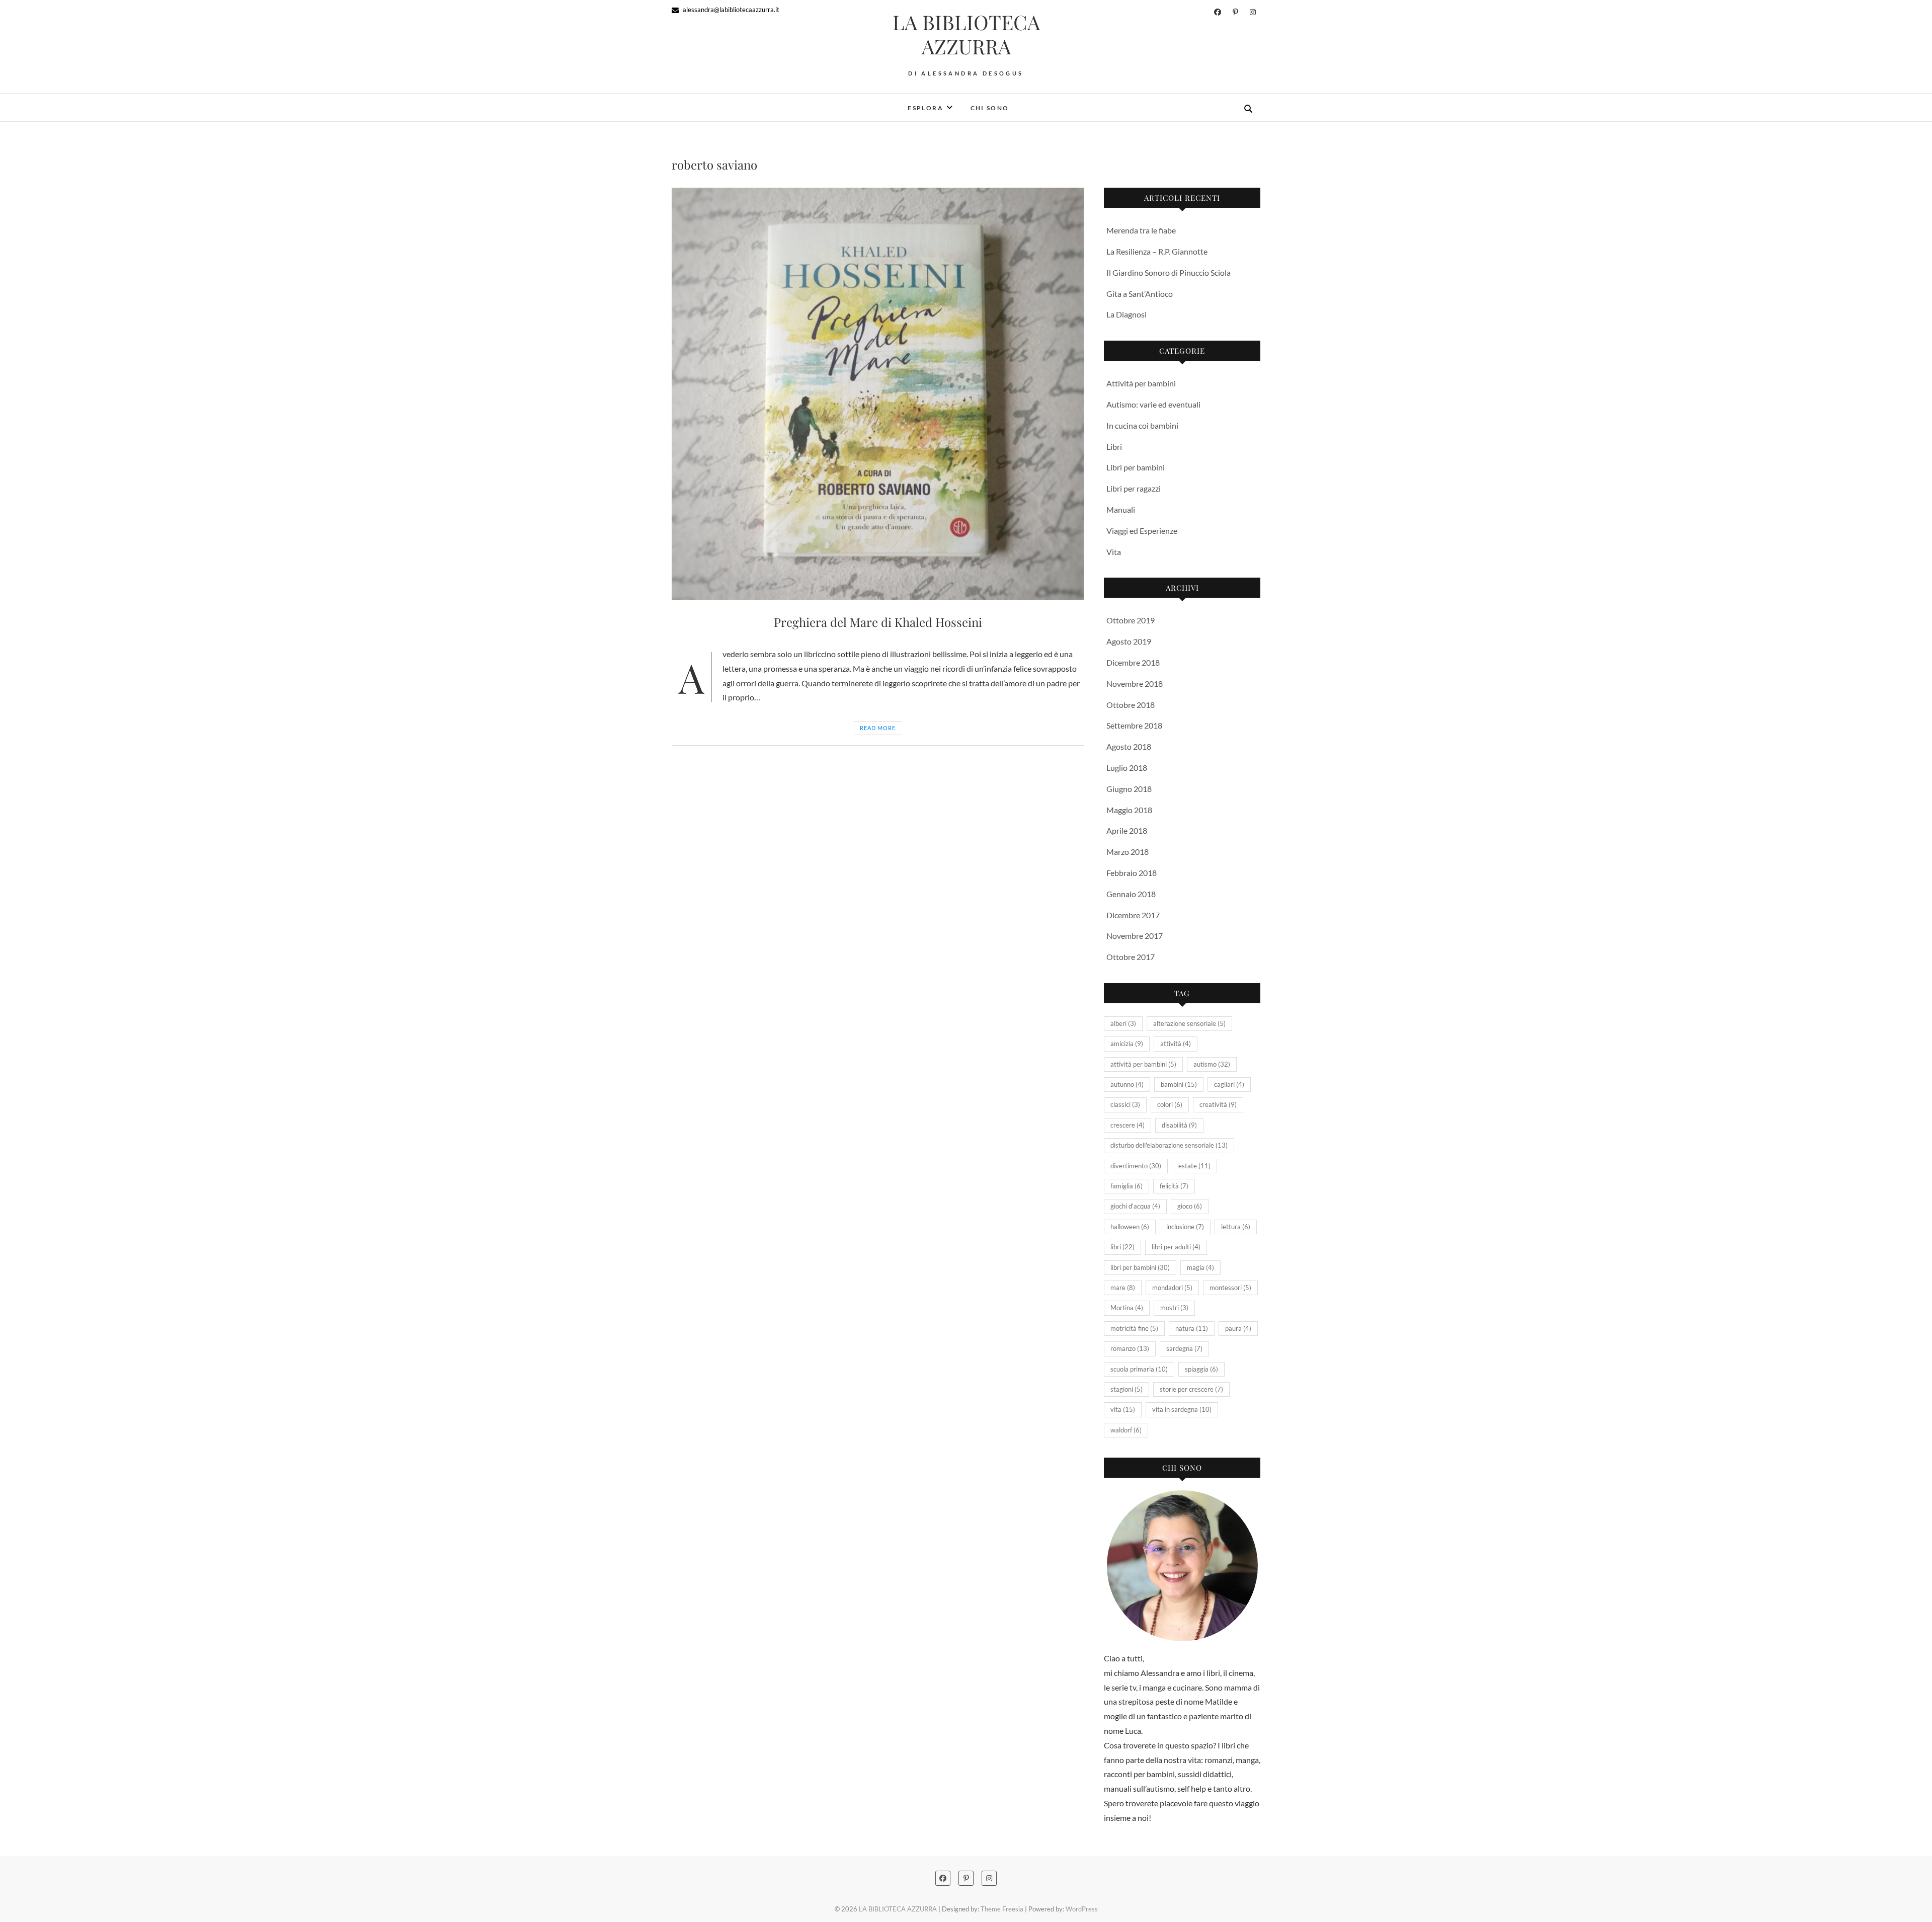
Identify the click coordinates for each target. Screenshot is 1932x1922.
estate (1194, 1166)
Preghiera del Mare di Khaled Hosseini (878, 622)
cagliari (1229, 1084)
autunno (1127, 1084)
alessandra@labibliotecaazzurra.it (730, 10)
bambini (1179, 1084)
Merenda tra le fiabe (1141, 230)
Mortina (1127, 1308)
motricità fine (1134, 1328)
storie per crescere (1191, 1389)
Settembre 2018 (1134, 725)
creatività (1218, 1104)
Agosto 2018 (1129, 746)
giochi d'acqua (1135, 1206)
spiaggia (1201, 1369)
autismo (1212, 1064)
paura (1238, 1328)
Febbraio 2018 (1132, 873)
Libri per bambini (1136, 467)
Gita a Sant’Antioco (1140, 294)
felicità (1174, 1186)
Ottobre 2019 (1131, 620)
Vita (1114, 552)
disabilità (1179, 1125)
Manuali (1121, 509)
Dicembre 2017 (1133, 915)
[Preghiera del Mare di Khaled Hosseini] (878, 394)
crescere (1128, 1125)
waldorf (1126, 1430)
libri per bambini (1140, 1267)
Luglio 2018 (1127, 768)
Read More (878, 728)
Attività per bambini (1141, 383)
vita (1123, 1409)
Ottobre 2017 (1131, 957)
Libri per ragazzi (1134, 488)
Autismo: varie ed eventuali (1153, 404)
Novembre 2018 (1135, 684)
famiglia (1126, 1186)
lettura (1236, 1227)
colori (1170, 1104)
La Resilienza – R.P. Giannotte (1157, 251)
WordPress (1082, 1909)
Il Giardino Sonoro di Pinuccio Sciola (1169, 272)
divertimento (1136, 1166)
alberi (1123, 1023)
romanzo (1130, 1348)
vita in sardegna (1182, 1409)
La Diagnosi (1126, 314)
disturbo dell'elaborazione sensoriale (1169, 1145)
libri (1122, 1247)
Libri (1114, 447)
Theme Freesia (1002, 1909)
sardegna (1184, 1348)
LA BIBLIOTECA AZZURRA (966, 34)
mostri (1174, 1308)
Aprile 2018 (1127, 830)
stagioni (1126, 1389)
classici (1125, 1104)
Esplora (925, 108)
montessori (1230, 1288)
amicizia (1127, 1044)
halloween (1130, 1227)
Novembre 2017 (1135, 936)
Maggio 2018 (1129, 810)
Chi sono (990, 108)
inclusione (1185, 1227)
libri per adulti (1176, 1247)
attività (1176, 1044)
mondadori (1172, 1288)
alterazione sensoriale (1189, 1023)
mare (1123, 1288)
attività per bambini (1143, 1064)
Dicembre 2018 (1133, 662)
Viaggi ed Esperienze (1142, 531)
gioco (1190, 1206)
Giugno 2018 (1129, 789)
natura (1192, 1328)
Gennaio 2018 (1131, 894)
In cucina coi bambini (1142, 425)
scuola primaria (1139, 1369)
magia (1200, 1267)
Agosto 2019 (1129, 641)
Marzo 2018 (1128, 852)
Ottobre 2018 (1131, 705)
